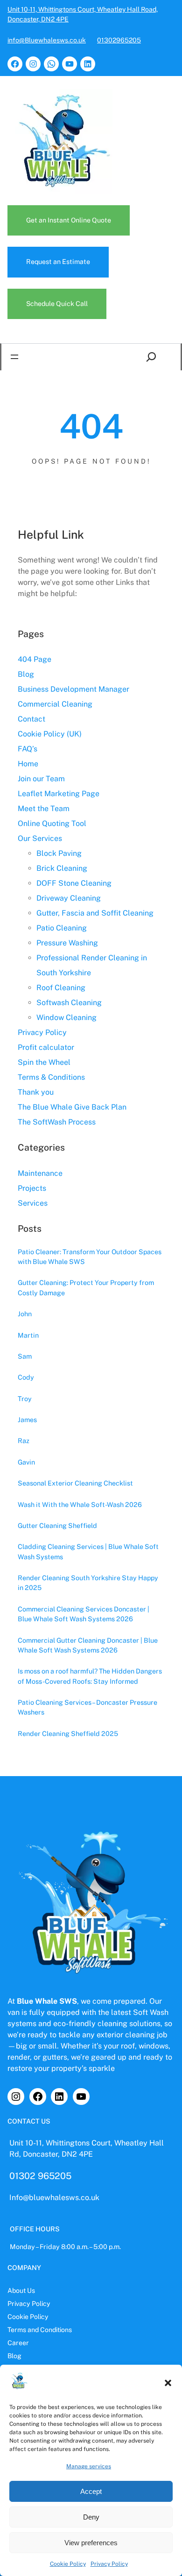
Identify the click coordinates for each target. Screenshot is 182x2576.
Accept (91, 2491)
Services (33, 1203)
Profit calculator (46, 1047)
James (27, 1420)
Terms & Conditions (51, 1077)
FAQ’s (28, 749)
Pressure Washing (67, 943)
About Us (21, 2291)
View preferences (91, 2543)
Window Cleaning (66, 1017)
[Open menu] (14, 357)
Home (28, 764)
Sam (25, 1356)
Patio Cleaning (62, 928)
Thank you (36, 1092)
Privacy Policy (109, 2564)
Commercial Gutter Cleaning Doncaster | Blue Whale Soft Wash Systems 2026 (88, 1645)
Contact (31, 719)
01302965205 (119, 40)
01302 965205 (40, 2176)
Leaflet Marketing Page (59, 794)
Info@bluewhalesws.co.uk (54, 2198)
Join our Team (41, 779)
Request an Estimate (58, 262)
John (25, 1314)
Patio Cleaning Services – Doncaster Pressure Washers (87, 1707)
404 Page (35, 659)
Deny (91, 2517)
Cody (26, 1377)
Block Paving (59, 853)
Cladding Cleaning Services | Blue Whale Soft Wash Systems (88, 1551)
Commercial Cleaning (55, 704)
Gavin (26, 1462)
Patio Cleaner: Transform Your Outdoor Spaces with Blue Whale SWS (90, 1257)
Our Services (40, 838)
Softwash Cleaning (69, 1003)
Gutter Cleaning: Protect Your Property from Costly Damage (86, 1287)
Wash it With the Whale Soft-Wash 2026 (80, 1504)
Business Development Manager (73, 689)
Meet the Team (44, 809)
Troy (25, 1399)
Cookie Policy (68, 2564)
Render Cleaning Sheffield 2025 (68, 1733)
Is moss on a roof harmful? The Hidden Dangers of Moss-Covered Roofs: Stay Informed (90, 1676)
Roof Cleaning (61, 988)
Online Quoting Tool (52, 823)
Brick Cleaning (62, 868)
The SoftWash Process (57, 1122)
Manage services (89, 2466)
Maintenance (40, 1173)
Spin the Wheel (44, 1062)
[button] (168, 2383)
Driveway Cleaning (69, 898)
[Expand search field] (153, 357)
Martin (28, 1335)
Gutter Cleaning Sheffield (57, 1525)
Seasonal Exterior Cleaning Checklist (75, 1483)
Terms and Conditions (40, 2330)
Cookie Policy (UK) (50, 734)
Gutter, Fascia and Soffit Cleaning (95, 913)
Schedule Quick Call (57, 304)
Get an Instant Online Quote (69, 220)
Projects (32, 1188)
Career (18, 2343)
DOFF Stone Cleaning (74, 883)
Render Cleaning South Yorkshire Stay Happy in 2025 (88, 1583)
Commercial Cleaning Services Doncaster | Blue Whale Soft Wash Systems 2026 (84, 1614)
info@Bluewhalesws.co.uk (47, 40)
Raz (24, 1441)
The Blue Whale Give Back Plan (72, 1107)
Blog (26, 674)
